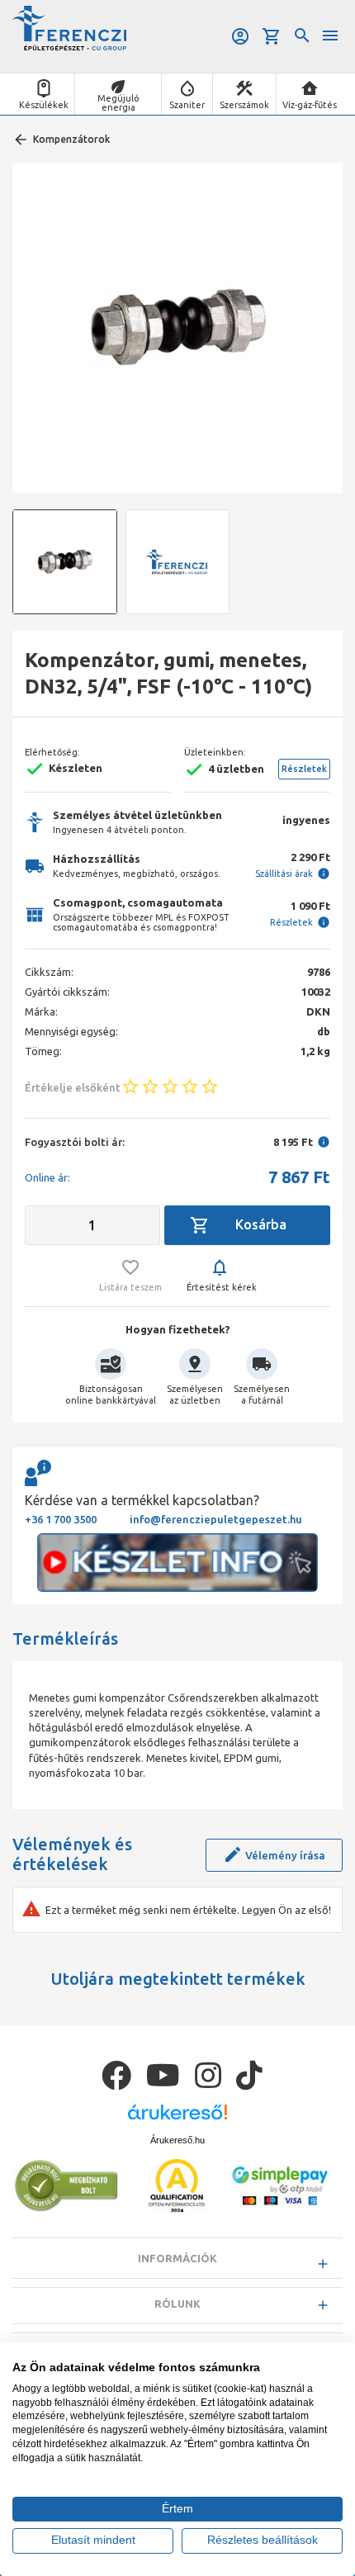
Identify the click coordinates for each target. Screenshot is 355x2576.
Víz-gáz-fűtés (310, 105)
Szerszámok (244, 105)
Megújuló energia (118, 103)
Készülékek (44, 105)
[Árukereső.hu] (177, 2118)
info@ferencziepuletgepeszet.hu (216, 1519)
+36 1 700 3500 (61, 1519)
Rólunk (177, 2304)
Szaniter (187, 105)
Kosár (273, 36)
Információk (177, 2258)
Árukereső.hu (177, 2140)
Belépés (241, 36)
